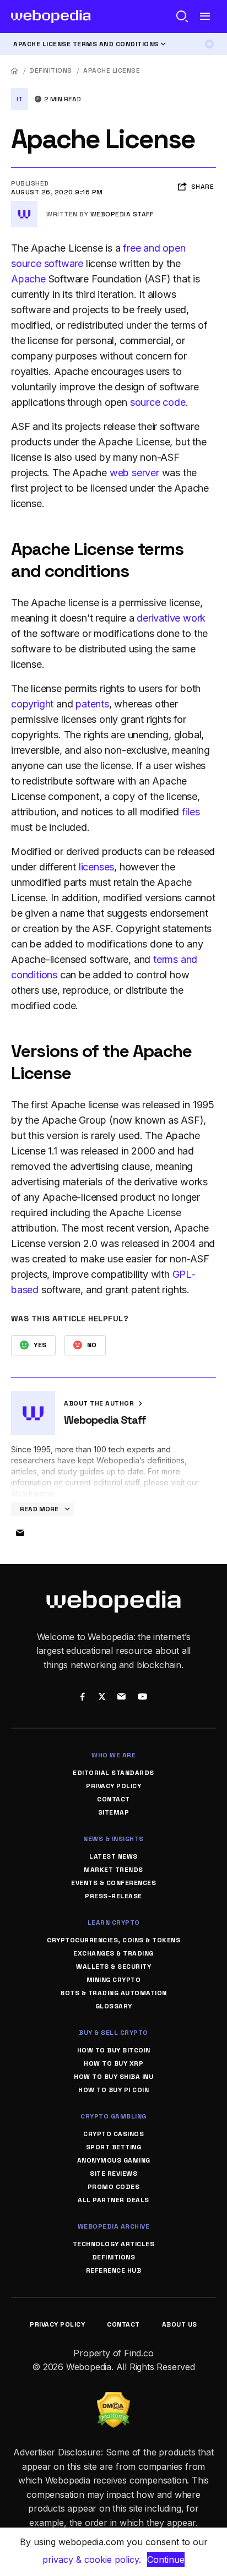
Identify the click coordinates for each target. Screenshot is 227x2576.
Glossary (114, 2006)
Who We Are (113, 1755)
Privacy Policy (113, 1786)
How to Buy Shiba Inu (113, 2077)
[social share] (82, 1697)
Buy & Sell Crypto (113, 2033)
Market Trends (113, 1870)
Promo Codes (114, 2187)
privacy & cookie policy (91, 2559)
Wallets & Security (113, 1967)
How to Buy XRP (113, 2063)
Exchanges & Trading (113, 1953)
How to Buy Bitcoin (114, 2050)
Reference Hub (114, 2270)
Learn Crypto (114, 1923)
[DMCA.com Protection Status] (113, 2399)
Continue (166, 2559)
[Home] (15, 71)
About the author (100, 1403)
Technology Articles (114, 2244)
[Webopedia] (51, 17)
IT (20, 99)
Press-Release (113, 1896)
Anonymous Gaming (114, 2160)
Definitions (51, 70)
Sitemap (114, 1812)
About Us (180, 2324)
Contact (113, 1799)
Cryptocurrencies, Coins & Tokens (113, 1940)
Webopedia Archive (114, 2226)
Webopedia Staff (122, 214)
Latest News (113, 1856)
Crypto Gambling (113, 2116)
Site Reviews (113, 2174)
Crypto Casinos (113, 2134)
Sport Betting (114, 2147)
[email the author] (20, 1533)
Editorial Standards (113, 1773)
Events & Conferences (113, 1883)
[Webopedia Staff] (24, 205)
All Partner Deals (113, 2200)
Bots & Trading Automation (113, 1993)
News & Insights (113, 1839)
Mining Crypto (114, 1980)
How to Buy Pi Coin (113, 2090)
